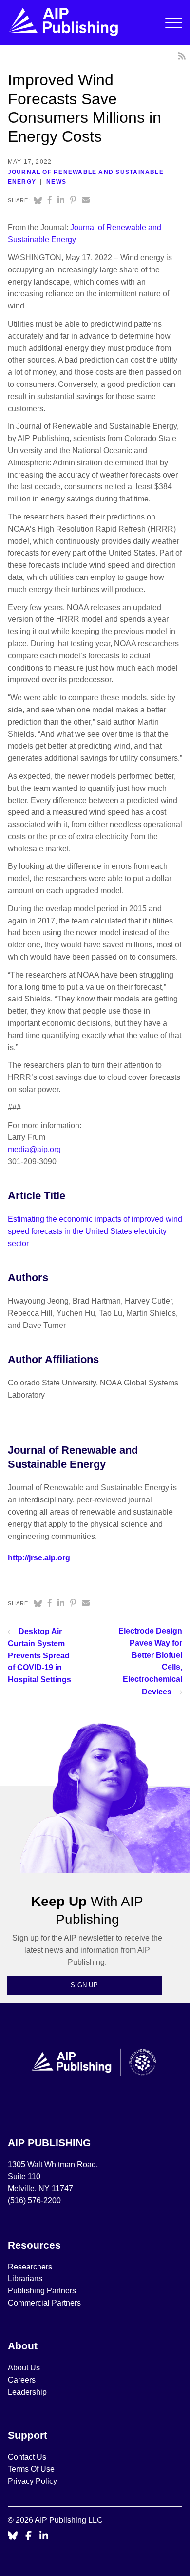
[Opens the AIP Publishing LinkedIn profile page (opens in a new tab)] (44, 2536)
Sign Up (84, 1985)
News (56, 182)
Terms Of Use (31, 2469)
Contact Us (27, 2457)
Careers (23, 2380)
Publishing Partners (42, 2291)
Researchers (30, 2267)
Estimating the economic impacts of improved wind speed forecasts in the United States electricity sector (95, 1231)
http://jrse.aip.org (39, 1558)
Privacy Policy (32, 2481)
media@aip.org (34, 1149)
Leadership (27, 2392)
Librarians (25, 2278)
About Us (24, 2368)
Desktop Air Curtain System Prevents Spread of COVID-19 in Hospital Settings (39, 1655)
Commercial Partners (44, 2303)
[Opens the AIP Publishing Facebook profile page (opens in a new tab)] (28, 2536)
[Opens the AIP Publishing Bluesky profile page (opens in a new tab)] (13, 2536)
